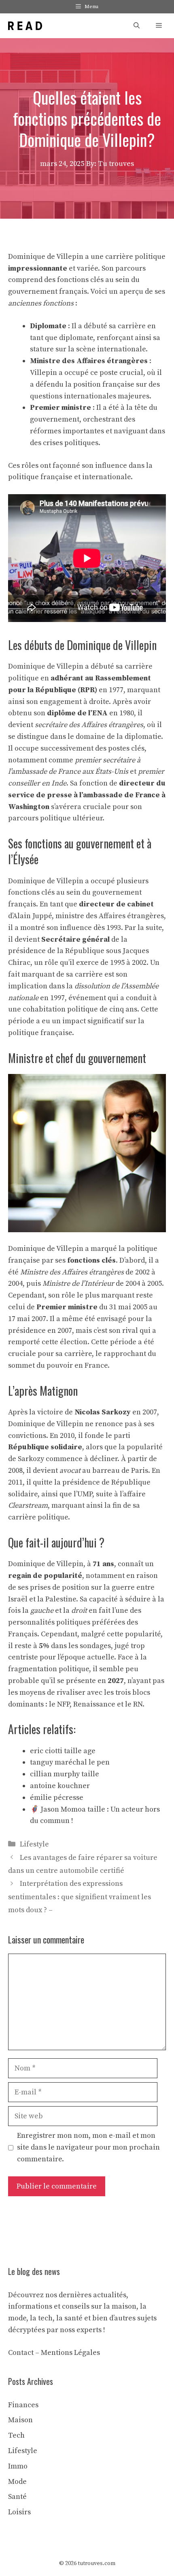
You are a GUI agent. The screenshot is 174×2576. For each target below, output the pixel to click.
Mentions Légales (70, 2353)
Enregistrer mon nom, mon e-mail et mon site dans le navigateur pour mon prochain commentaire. (88, 2147)
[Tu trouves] (25, 26)
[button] (137, 26)
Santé (17, 2497)
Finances (23, 2405)
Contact (21, 2353)
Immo (18, 2466)
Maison (20, 2420)
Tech (16, 2435)
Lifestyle (34, 1844)
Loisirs (19, 2512)
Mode (17, 2482)
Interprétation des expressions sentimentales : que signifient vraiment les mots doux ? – (80, 1897)
